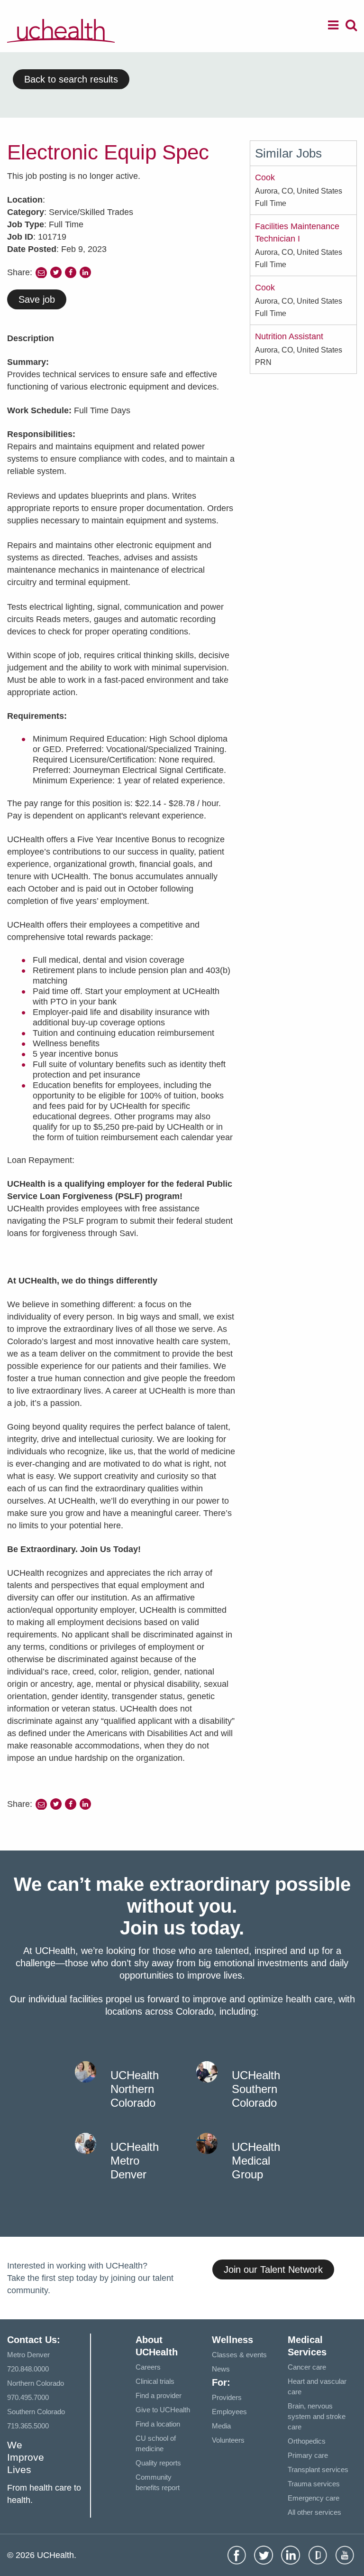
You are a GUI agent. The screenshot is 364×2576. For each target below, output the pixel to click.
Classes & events (239, 2355)
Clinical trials (155, 2381)
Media (221, 2426)
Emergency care (314, 2498)
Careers (148, 2367)
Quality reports (158, 2463)
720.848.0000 (28, 2369)
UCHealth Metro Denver (135, 2161)
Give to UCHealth (163, 2410)
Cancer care (307, 2367)
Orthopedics (307, 2441)
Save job (37, 299)
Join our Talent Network (273, 2269)
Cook (265, 177)
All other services (314, 2512)
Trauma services (314, 2484)
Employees (229, 2412)
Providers (227, 2397)
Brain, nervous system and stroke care (317, 2416)
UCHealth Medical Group (256, 2161)
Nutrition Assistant (289, 336)
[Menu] (333, 27)
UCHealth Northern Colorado (135, 2089)
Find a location (158, 2424)
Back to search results (71, 79)
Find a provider (159, 2395)
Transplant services (318, 2469)
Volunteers (228, 2440)
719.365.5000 (28, 2426)
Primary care (308, 2455)
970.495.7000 (28, 2397)
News (221, 2369)
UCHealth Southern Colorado (256, 2089)
